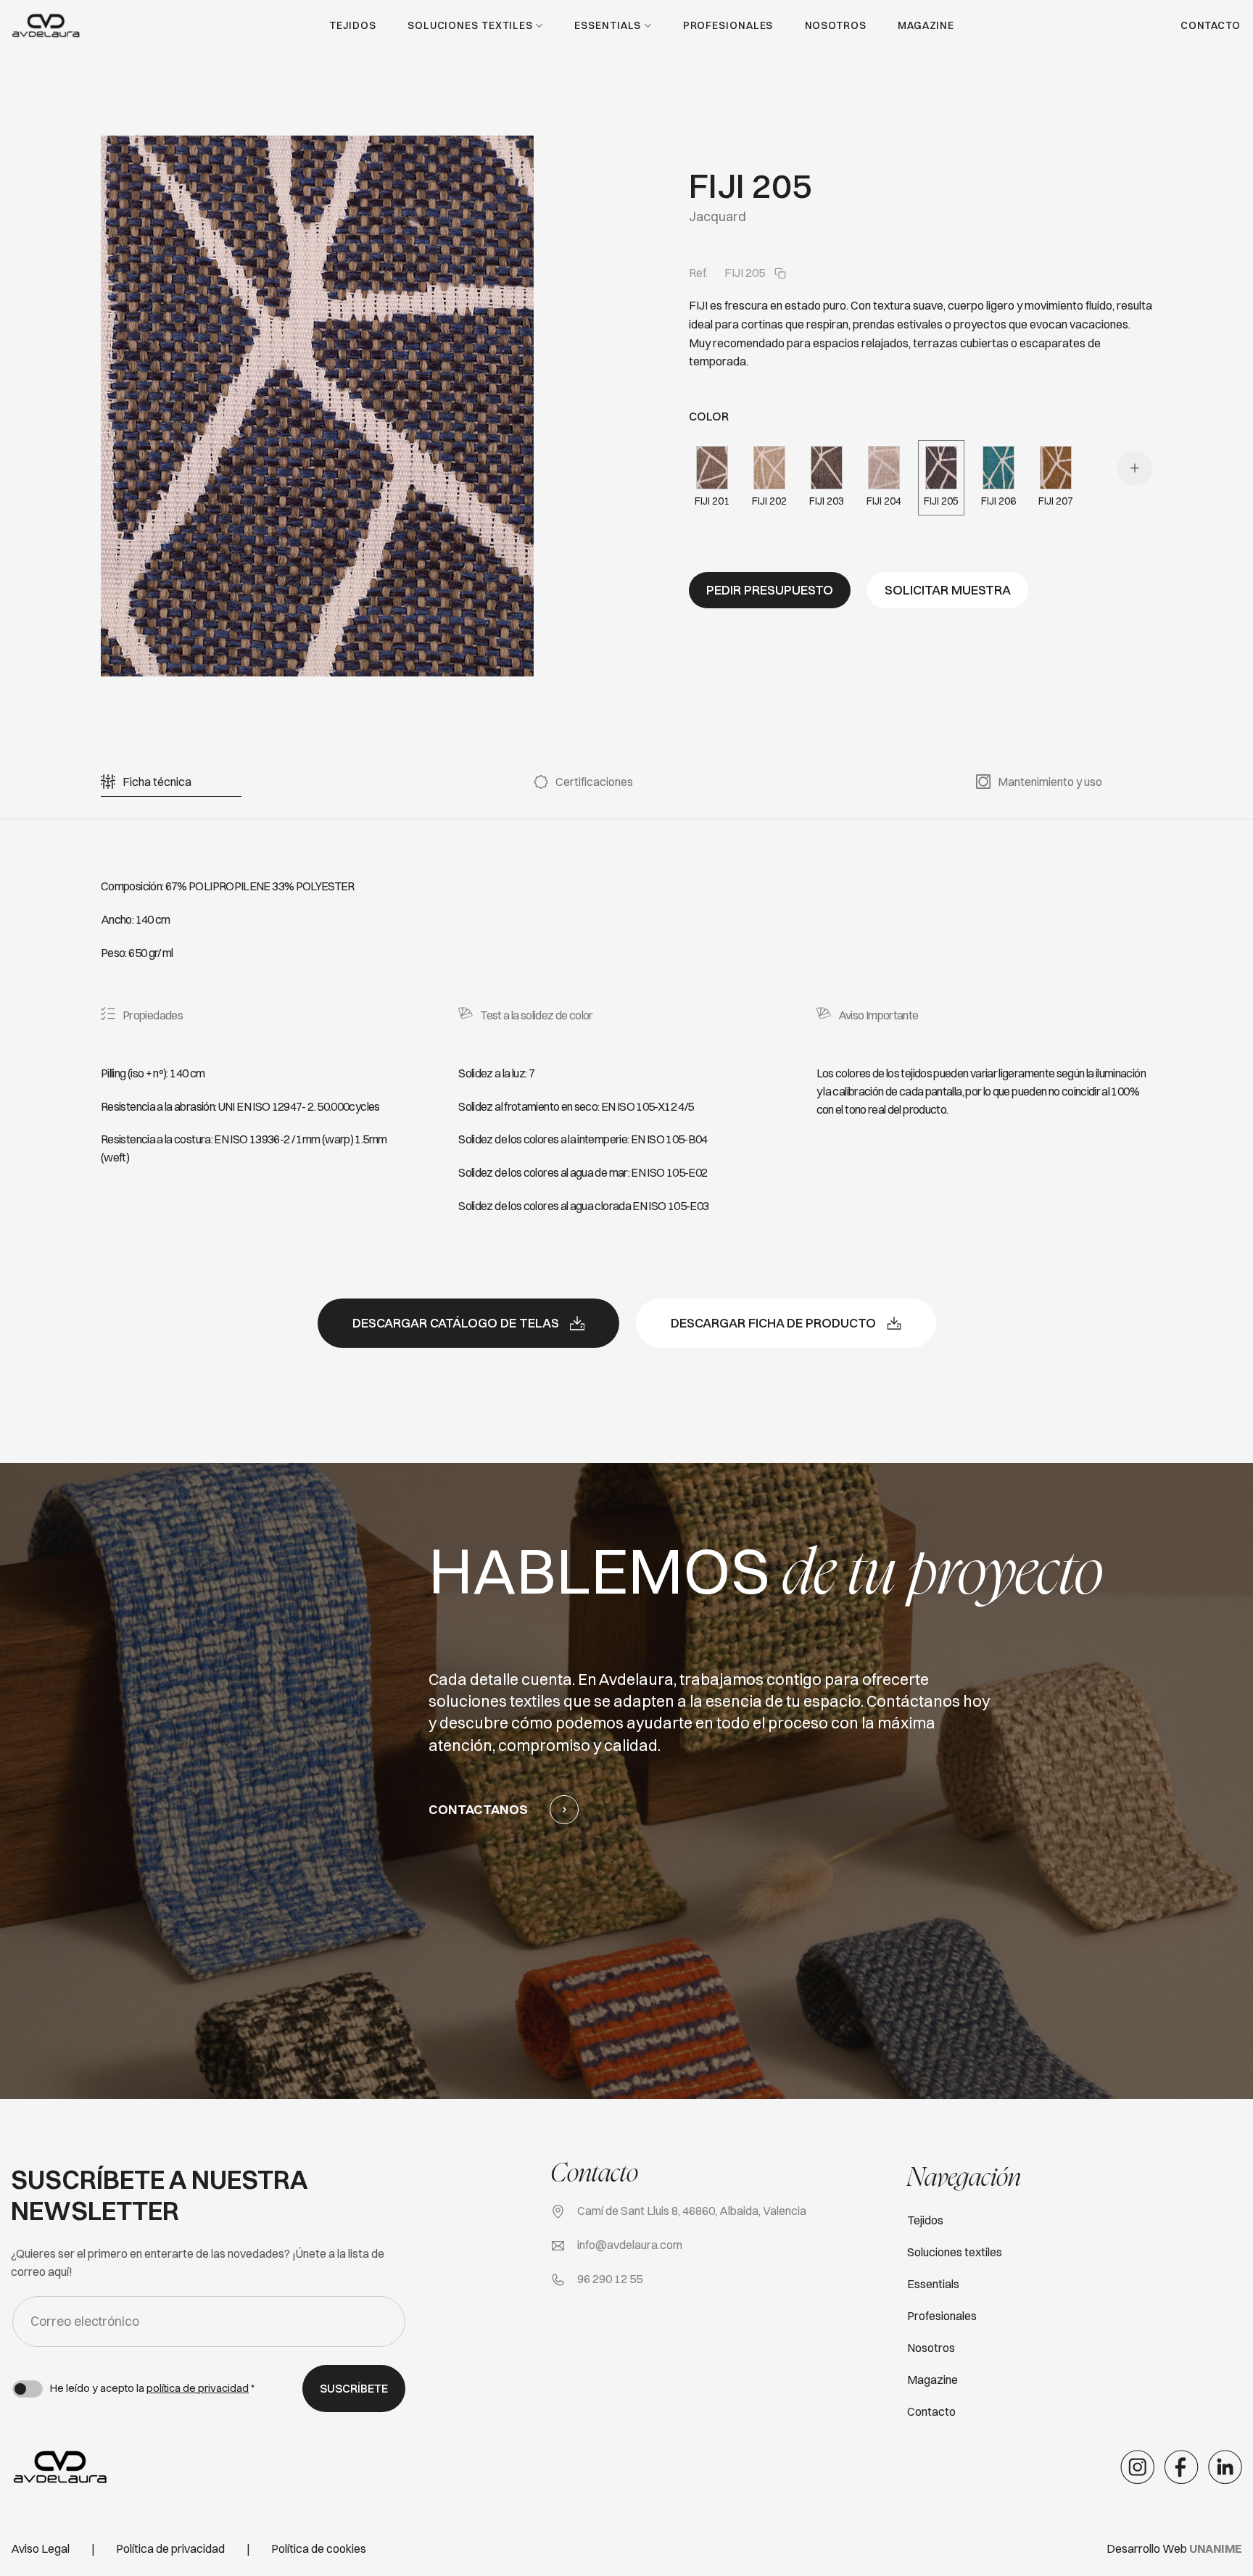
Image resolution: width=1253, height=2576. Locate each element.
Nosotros (836, 25)
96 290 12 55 (610, 2279)
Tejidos (352, 25)
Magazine (926, 25)
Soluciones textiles (470, 25)
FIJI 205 (941, 501)
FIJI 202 (769, 501)
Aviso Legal (40, 2548)
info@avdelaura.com (630, 2245)
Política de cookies (319, 2548)
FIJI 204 (884, 501)
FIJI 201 (712, 501)
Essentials (608, 25)
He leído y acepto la (152, 2388)
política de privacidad (198, 2388)
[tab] (157, 782)
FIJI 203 (827, 501)
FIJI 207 (1056, 501)
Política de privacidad (170, 2548)
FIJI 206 (998, 501)
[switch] (28, 2389)
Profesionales (728, 25)
